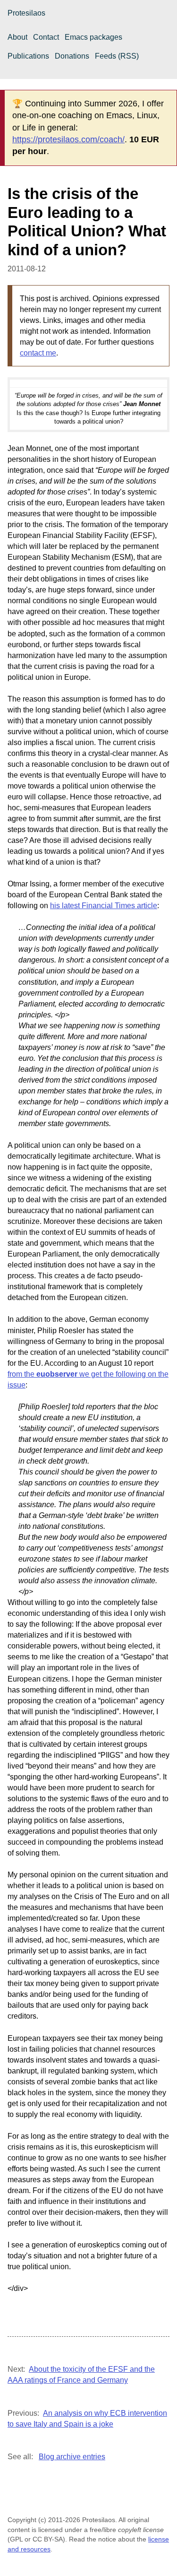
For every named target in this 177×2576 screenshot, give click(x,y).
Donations (72, 56)
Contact (46, 37)
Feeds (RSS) (117, 56)
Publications (28, 56)
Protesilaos (26, 13)
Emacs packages (93, 37)
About (17, 37)
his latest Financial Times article (104, 906)
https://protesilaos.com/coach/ (68, 139)
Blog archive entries (72, 2457)
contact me (38, 353)
